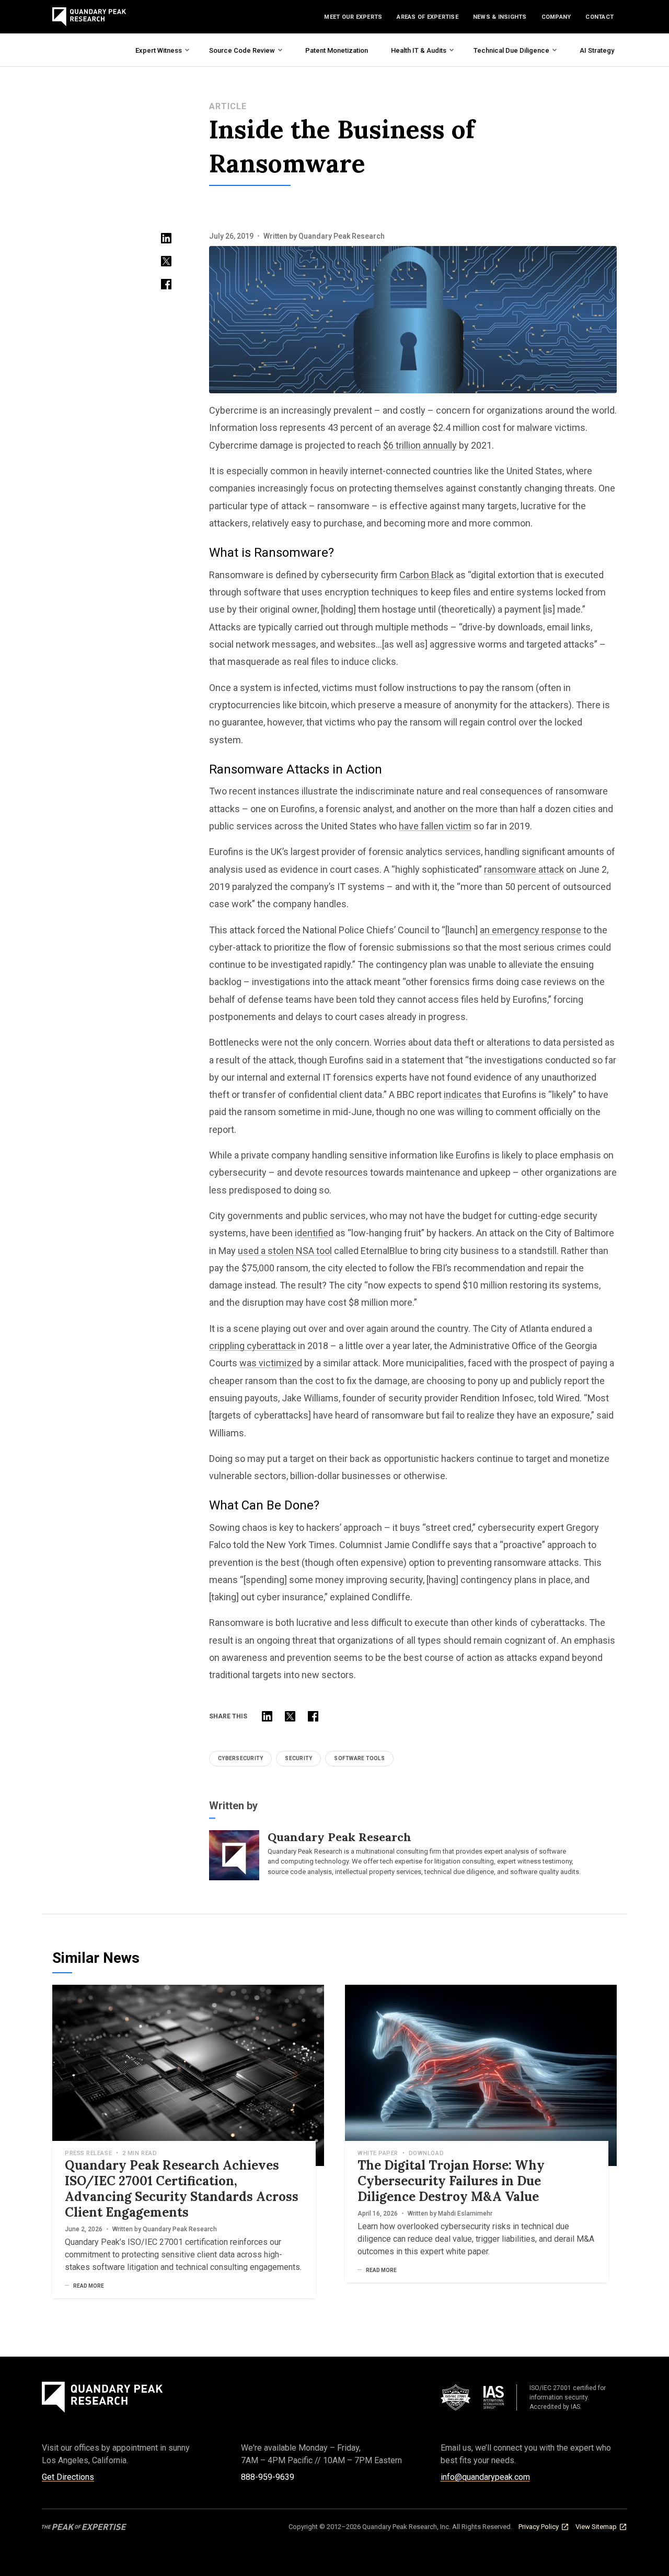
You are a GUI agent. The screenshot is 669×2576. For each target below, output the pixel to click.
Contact (599, 17)
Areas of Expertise (428, 17)
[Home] (89, 17)
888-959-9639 (268, 2477)
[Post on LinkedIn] (166, 238)
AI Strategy (597, 50)
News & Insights (500, 17)
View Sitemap (596, 2527)
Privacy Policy (539, 2527)
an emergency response (530, 930)
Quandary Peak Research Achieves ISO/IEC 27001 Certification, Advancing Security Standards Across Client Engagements (182, 2189)
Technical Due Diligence (511, 50)
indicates (463, 1094)
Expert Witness (159, 50)
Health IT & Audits (419, 50)
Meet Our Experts (353, 17)
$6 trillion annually (420, 445)
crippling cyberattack (252, 1346)
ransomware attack (524, 869)
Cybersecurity (240, 1758)
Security (298, 1758)
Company (556, 17)
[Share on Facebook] (166, 284)
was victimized (271, 1363)
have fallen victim (435, 826)
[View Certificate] (479, 2397)
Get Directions (68, 2477)
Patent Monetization (337, 50)
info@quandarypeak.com (485, 2477)
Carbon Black (426, 575)
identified (314, 1233)
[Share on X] (166, 261)
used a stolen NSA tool (285, 1251)
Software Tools (359, 1758)
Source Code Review (242, 50)
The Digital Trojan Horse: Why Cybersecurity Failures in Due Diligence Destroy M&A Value (451, 2181)
